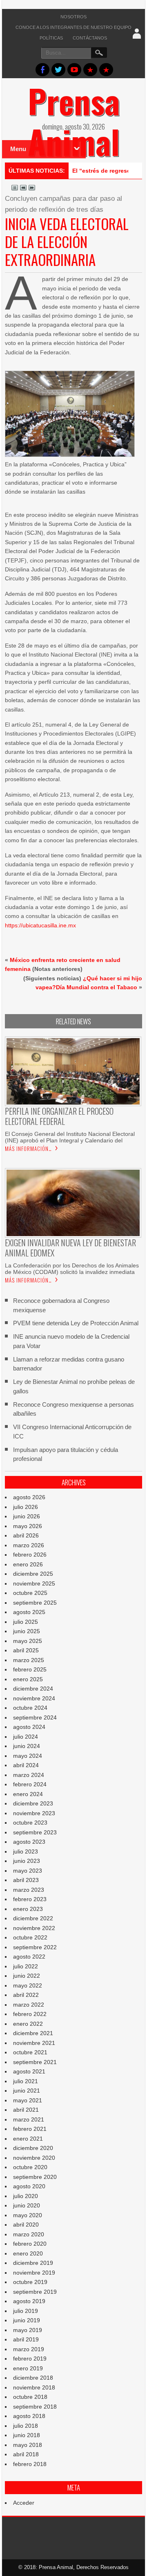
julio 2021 (26, 2081)
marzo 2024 (29, 1775)
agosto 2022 (29, 1957)
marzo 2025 (29, 1660)
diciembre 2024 (33, 1689)
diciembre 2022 (33, 1918)
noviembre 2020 (34, 2158)
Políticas (51, 38)
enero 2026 (28, 1564)
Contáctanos (90, 38)
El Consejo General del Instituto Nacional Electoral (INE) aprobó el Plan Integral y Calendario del (70, 1137)
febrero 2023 (30, 1899)
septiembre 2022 (35, 1947)
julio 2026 (26, 1507)
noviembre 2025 (34, 1583)
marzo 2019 (29, 2349)
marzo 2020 (29, 2234)
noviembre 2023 (34, 1813)
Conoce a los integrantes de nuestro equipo (73, 27)
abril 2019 (26, 2339)
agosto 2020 (29, 2186)
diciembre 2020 (33, 2148)
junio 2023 (27, 1861)
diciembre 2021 (33, 2033)
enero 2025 (28, 1679)
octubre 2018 (30, 2397)
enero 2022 (28, 2024)
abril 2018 (26, 2454)
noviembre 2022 (34, 1928)
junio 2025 (27, 1631)
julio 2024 (26, 1737)
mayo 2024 (28, 1756)
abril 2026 (26, 1535)
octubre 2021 (30, 2052)
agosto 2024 (29, 1727)
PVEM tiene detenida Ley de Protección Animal (76, 1323)
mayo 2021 (28, 2100)
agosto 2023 (29, 1842)
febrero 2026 (30, 1555)
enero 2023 (28, 1909)
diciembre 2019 (33, 2263)
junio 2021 (27, 2091)
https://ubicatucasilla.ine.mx (40, 925)
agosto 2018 (29, 2416)
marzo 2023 (29, 1890)
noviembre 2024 (34, 1698)
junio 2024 (27, 1746)
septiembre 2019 (35, 2292)
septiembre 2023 (35, 1832)
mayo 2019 (28, 2330)
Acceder (24, 2503)
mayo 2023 (28, 1871)
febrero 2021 (30, 2129)
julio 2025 (26, 1622)
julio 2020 (26, 2196)
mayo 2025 (28, 1641)
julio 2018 (26, 2426)
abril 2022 (26, 1995)
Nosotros (73, 17)
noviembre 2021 (34, 2043)
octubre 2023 (30, 1823)
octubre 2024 (30, 1708)
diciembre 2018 (33, 2378)
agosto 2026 (29, 1497)
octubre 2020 (30, 2167)
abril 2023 (26, 1880)
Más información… (28, 1149)
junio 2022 (27, 1976)
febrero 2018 (30, 2464)
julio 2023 (26, 1851)
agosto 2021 (29, 2071)
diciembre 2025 (33, 1574)
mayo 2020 (28, 2215)
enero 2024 (28, 1794)
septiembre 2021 (35, 2062)
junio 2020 (27, 2205)
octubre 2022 (30, 1937)
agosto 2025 (29, 1612)
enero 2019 (28, 2368)
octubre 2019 (30, 2282)
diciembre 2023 (33, 1803)
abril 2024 (26, 1765)
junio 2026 (27, 1516)
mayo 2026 (28, 1526)
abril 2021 (26, 2110)
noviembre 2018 (34, 2387)
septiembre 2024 (35, 1717)
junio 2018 (27, 2435)
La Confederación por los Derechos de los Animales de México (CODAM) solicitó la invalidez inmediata (72, 1269)
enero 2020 (28, 2253)
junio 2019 (27, 2320)
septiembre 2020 (35, 2177)
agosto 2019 (29, 2301)
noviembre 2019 (34, 2273)
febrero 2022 (30, 2014)
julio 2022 (26, 1966)
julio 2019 (26, 2311)
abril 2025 (26, 1650)
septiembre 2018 (35, 2407)
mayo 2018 (28, 2445)
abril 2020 (26, 2225)
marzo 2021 (29, 2119)
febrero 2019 (30, 2359)
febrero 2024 (30, 1784)
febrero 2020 (30, 2244)
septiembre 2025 (35, 1603)
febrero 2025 (30, 1669)
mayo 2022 (28, 1985)
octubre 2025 (30, 1593)
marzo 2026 (29, 1545)
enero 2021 (28, 2139)
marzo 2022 (29, 2005)
